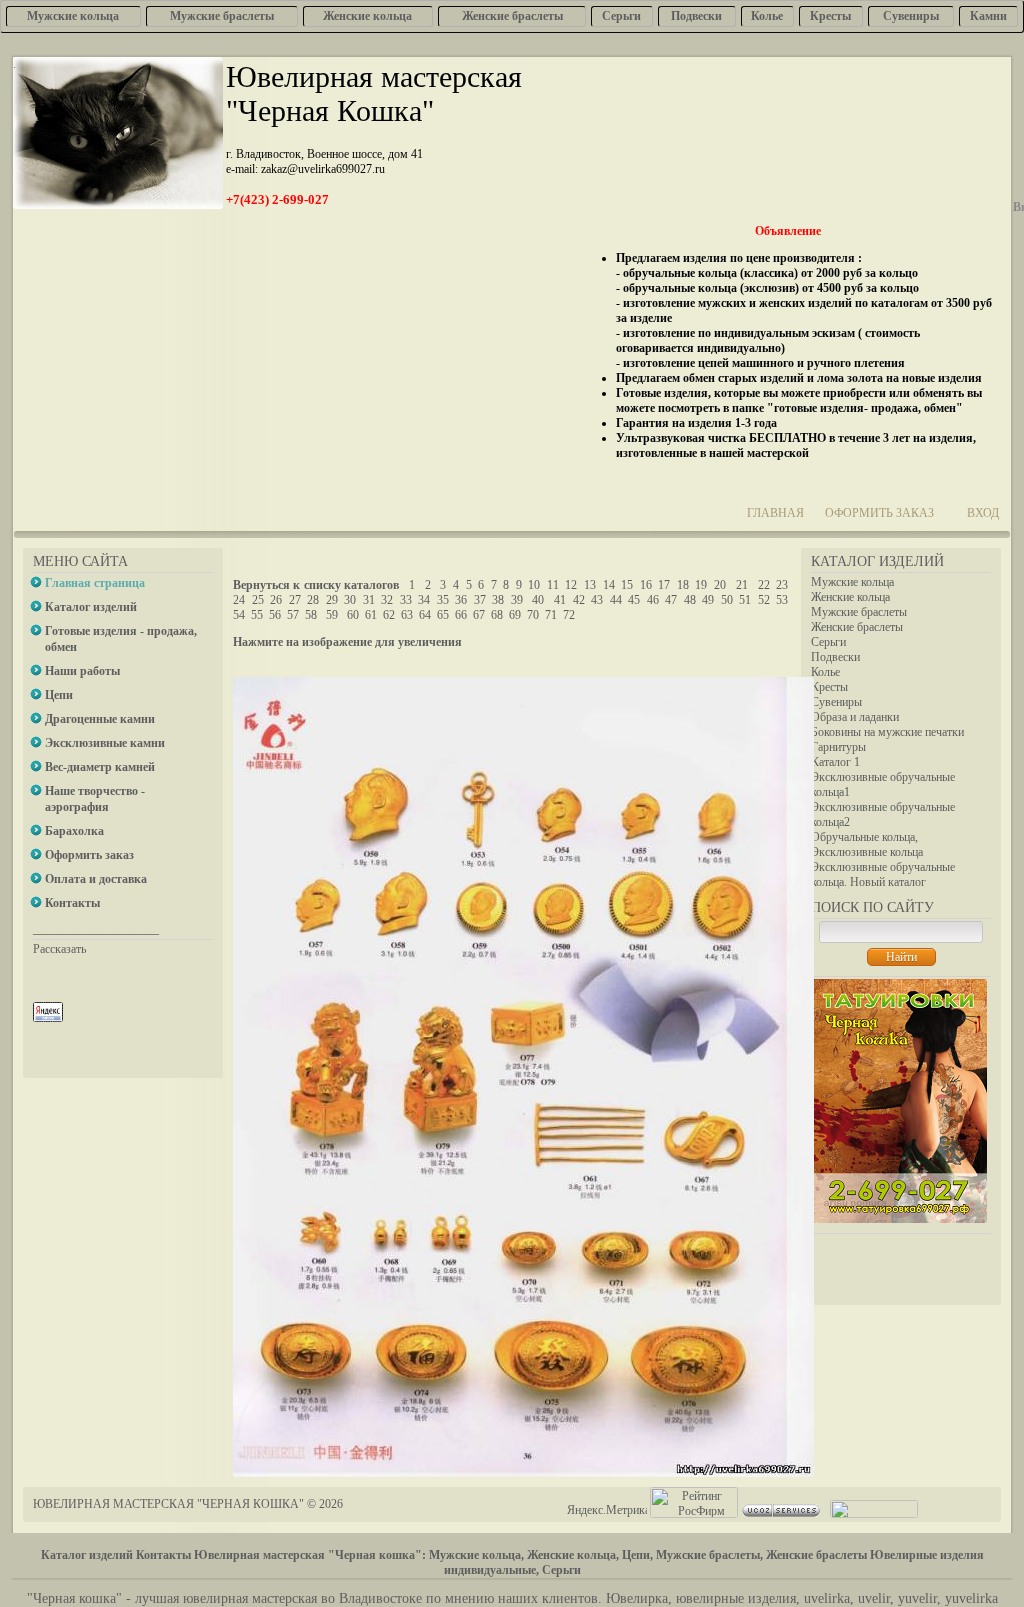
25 (258, 600)
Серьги (828, 642)
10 (534, 585)
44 (616, 600)
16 (646, 585)
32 (387, 600)
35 (443, 600)
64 (425, 615)
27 (295, 600)
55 (257, 615)
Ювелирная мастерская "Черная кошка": (310, 1555)
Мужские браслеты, (709, 1555)
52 (764, 600)
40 (538, 600)
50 (727, 600)
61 (371, 615)
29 (332, 600)
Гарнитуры (838, 747)
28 (313, 600)
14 (609, 585)
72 (569, 615)
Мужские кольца (852, 582)
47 (671, 600)
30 (350, 600)
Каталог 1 (835, 762)
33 (406, 600)
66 (461, 615)
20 (720, 585)
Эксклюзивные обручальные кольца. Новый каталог (883, 874)
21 (742, 585)
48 (690, 600)
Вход (983, 513)
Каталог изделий (87, 1555)
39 (517, 600)
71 (551, 615)
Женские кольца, (573, 1555)
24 (239, 600)
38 (498, 600)
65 (443, 615)
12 (571, 585)
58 (311, 615)
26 (276, 600)
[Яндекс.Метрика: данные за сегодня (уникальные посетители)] (607, 1510)
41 (560, 600)
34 (424, 600)
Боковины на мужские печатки (887, 732)
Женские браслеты (857, 627)
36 (461, 600)
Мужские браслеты (859, 612)
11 (553, 585)
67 (479, 615)
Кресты (829, 687)
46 (653, 600)
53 (782, 600)
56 (275, 615)
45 (634, 600)
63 (407, 615)
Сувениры (836, 702)
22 (764, 585)
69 (515, 615)
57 (293, 615)
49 (708, 600)
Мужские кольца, (476, 1555)
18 (683, 585)
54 (239, 615)
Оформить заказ (879, 513)
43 (597, 600)
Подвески (835, 657)
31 (369, 600)
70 (533, 615)
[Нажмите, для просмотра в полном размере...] (523, 1473)
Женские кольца (850, 597)
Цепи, (637, 1555)
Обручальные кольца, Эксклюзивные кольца (867, 844)
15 (627, 585)
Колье (825, 672)
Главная (775, 513)
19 (701, 585)
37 (480, 600)
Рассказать (59, 949)
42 (579, 600)
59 (332, 615)
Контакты (163, 1555)
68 (497, 615)
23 (782, 585)
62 (389, 615)
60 (353, 615)
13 (590, 585)
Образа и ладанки (855, 717)
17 (664, 585)
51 (745, 600)
